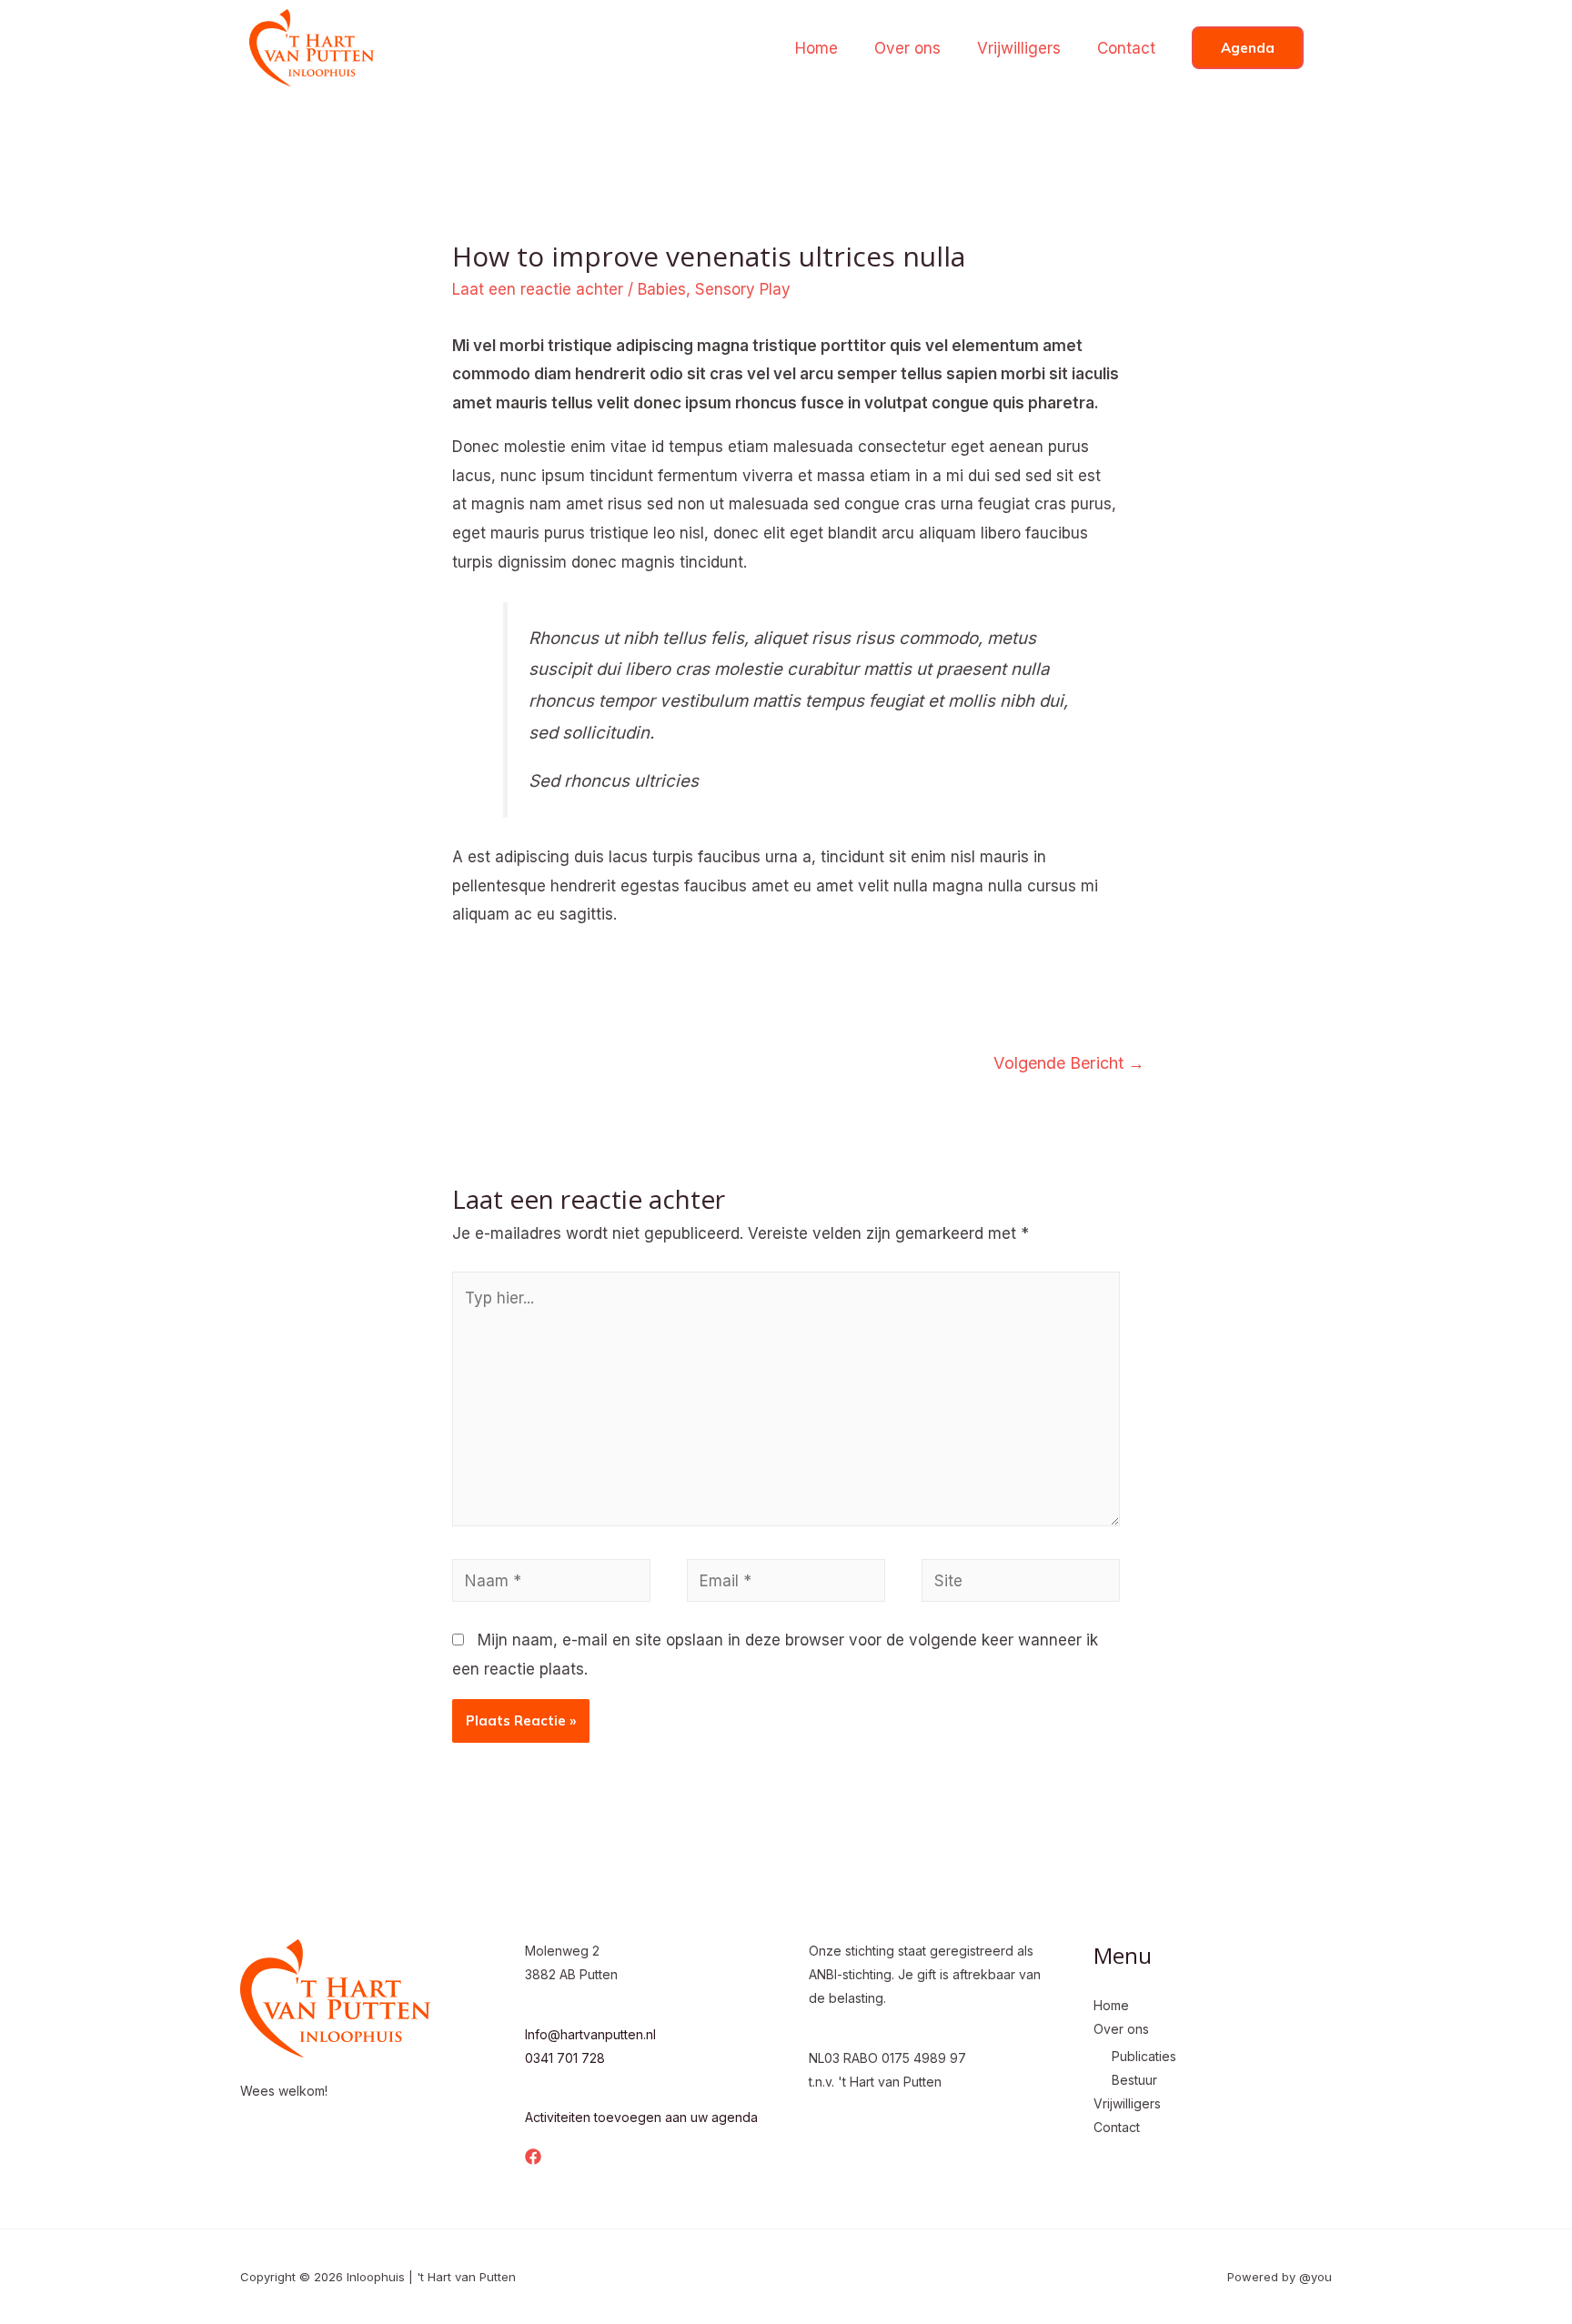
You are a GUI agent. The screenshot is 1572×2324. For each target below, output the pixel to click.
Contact (1126, 48)
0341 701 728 (565, 2058)
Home (816, 48)
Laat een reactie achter (538, 289)
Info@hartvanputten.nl (590, 2034)
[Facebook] (533, 2157)
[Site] (1021, 1584)
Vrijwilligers (1019, 48)
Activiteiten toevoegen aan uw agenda (641, 2117)
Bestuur (1134, 2080)
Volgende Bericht (1069, 1062)
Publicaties (1144, 2056)
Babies (662, 289)
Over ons (907, 48)
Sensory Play (743, 289)
